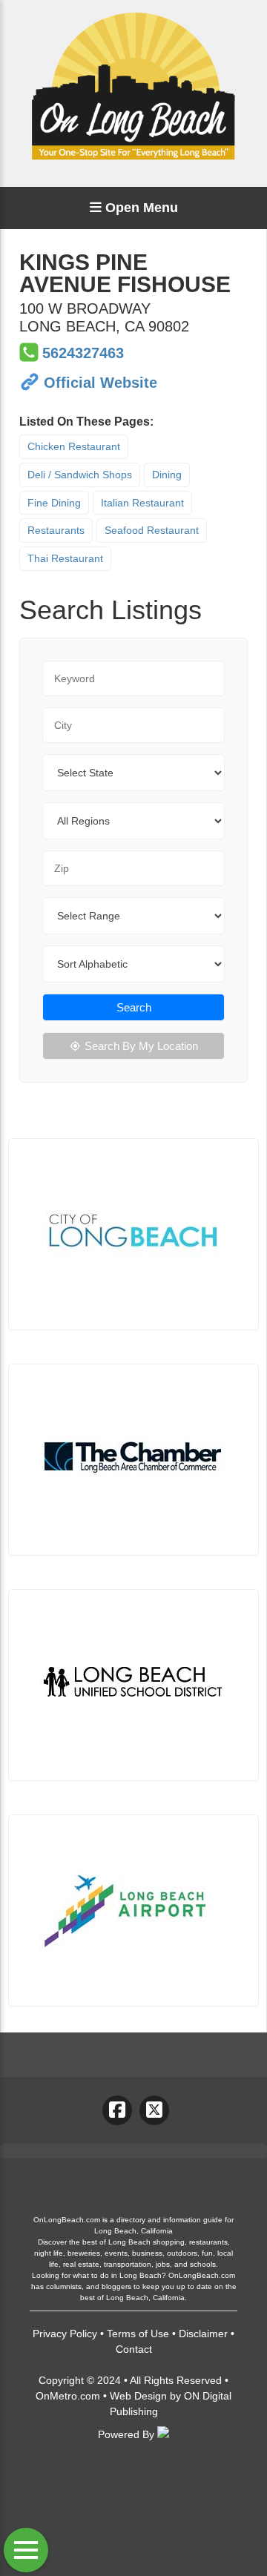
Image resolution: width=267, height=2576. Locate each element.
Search (134, 1007)
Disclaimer (203, 2334)
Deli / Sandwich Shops (80, 475)
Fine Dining (54, 503)
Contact (134, 2349)
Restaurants (56, 530)
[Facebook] (117, 2110)
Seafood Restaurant (152, 530)
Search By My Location (141, 1046)
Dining (167, 475)
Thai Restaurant (65, 558)
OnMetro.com (68, 2396)
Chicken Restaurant (74, 446)
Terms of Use (138, 2334)
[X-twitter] (154, 2110)
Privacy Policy (65, 2334)
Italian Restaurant (142, 503)
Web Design (138, 2396)
